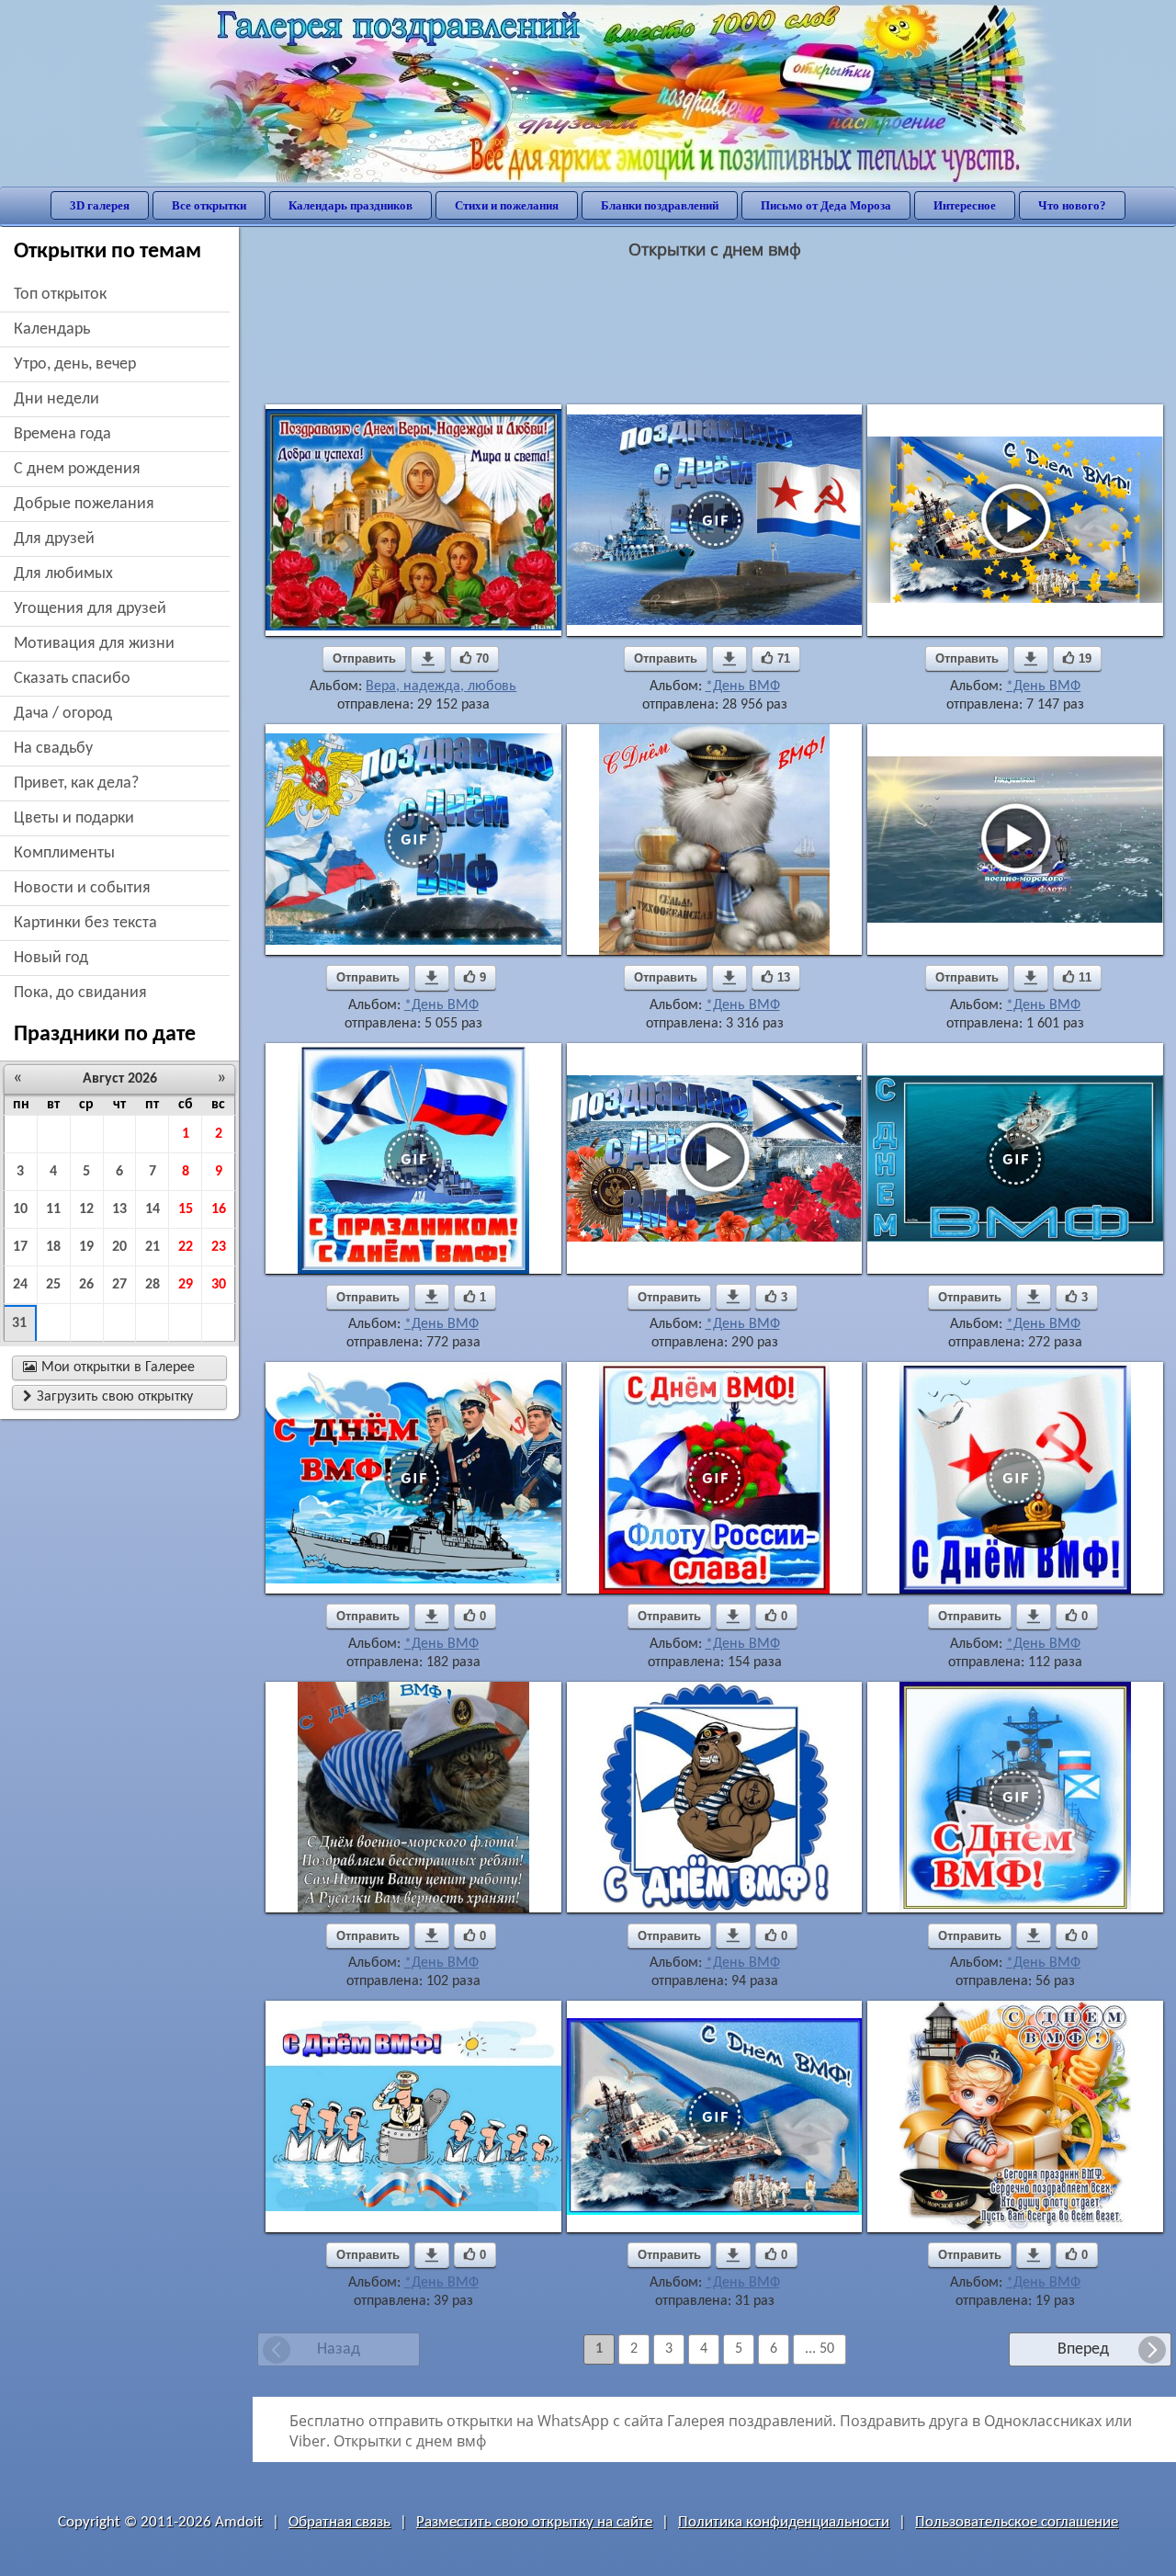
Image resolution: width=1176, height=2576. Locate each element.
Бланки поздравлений (660, 205)
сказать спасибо (72, 679)
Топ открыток (60, 295)
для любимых (63, 574)
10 (20, 1209)
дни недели (57, 399)
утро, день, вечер (75, 364)
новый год (51, 958)
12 (86, 1209)
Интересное (965, 205)
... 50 (820, 2349)
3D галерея (100, 205)
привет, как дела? (76, 783)
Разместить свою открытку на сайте (534, 2522)
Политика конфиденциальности (784, 2522)
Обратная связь (339, 2522)
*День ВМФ (743, 687)
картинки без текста (85, 923)
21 (153, 1247)
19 (86, 1247)
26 (86, 1285)
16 (219, 1209)
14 (153, 1209)
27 (119, 1285)
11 (53, 1209)
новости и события (82, 888)
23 (219, 1247)
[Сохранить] (428, 659)
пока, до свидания (80, 993)
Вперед (1083, 2349)
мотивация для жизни (94, 644)
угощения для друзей (90, 609)
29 (186, 1285)
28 (153, 1285)
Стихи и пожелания (507, 205)
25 (53, 1285)
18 (53, 1247)
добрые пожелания (84, 504)
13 (119, 1209)
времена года (62, 434)
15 (186, 1209)
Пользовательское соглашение (1017, 2522)
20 (119, 1247)
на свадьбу (53, 749)
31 (19, 1323)
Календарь (52, 329)
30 (219, 1285)
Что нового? (1072, 205)
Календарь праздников (351, 205)
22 (186, 1247)
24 (20, 1285)
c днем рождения (77, 469)
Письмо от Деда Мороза (826, 205)
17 (20, 1247)
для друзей (54, 539)
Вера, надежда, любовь (441, 687)
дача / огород (63, 714)
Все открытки (209, 205)
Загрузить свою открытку (108, 1397)
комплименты (64, 853)
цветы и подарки (74, 818)
